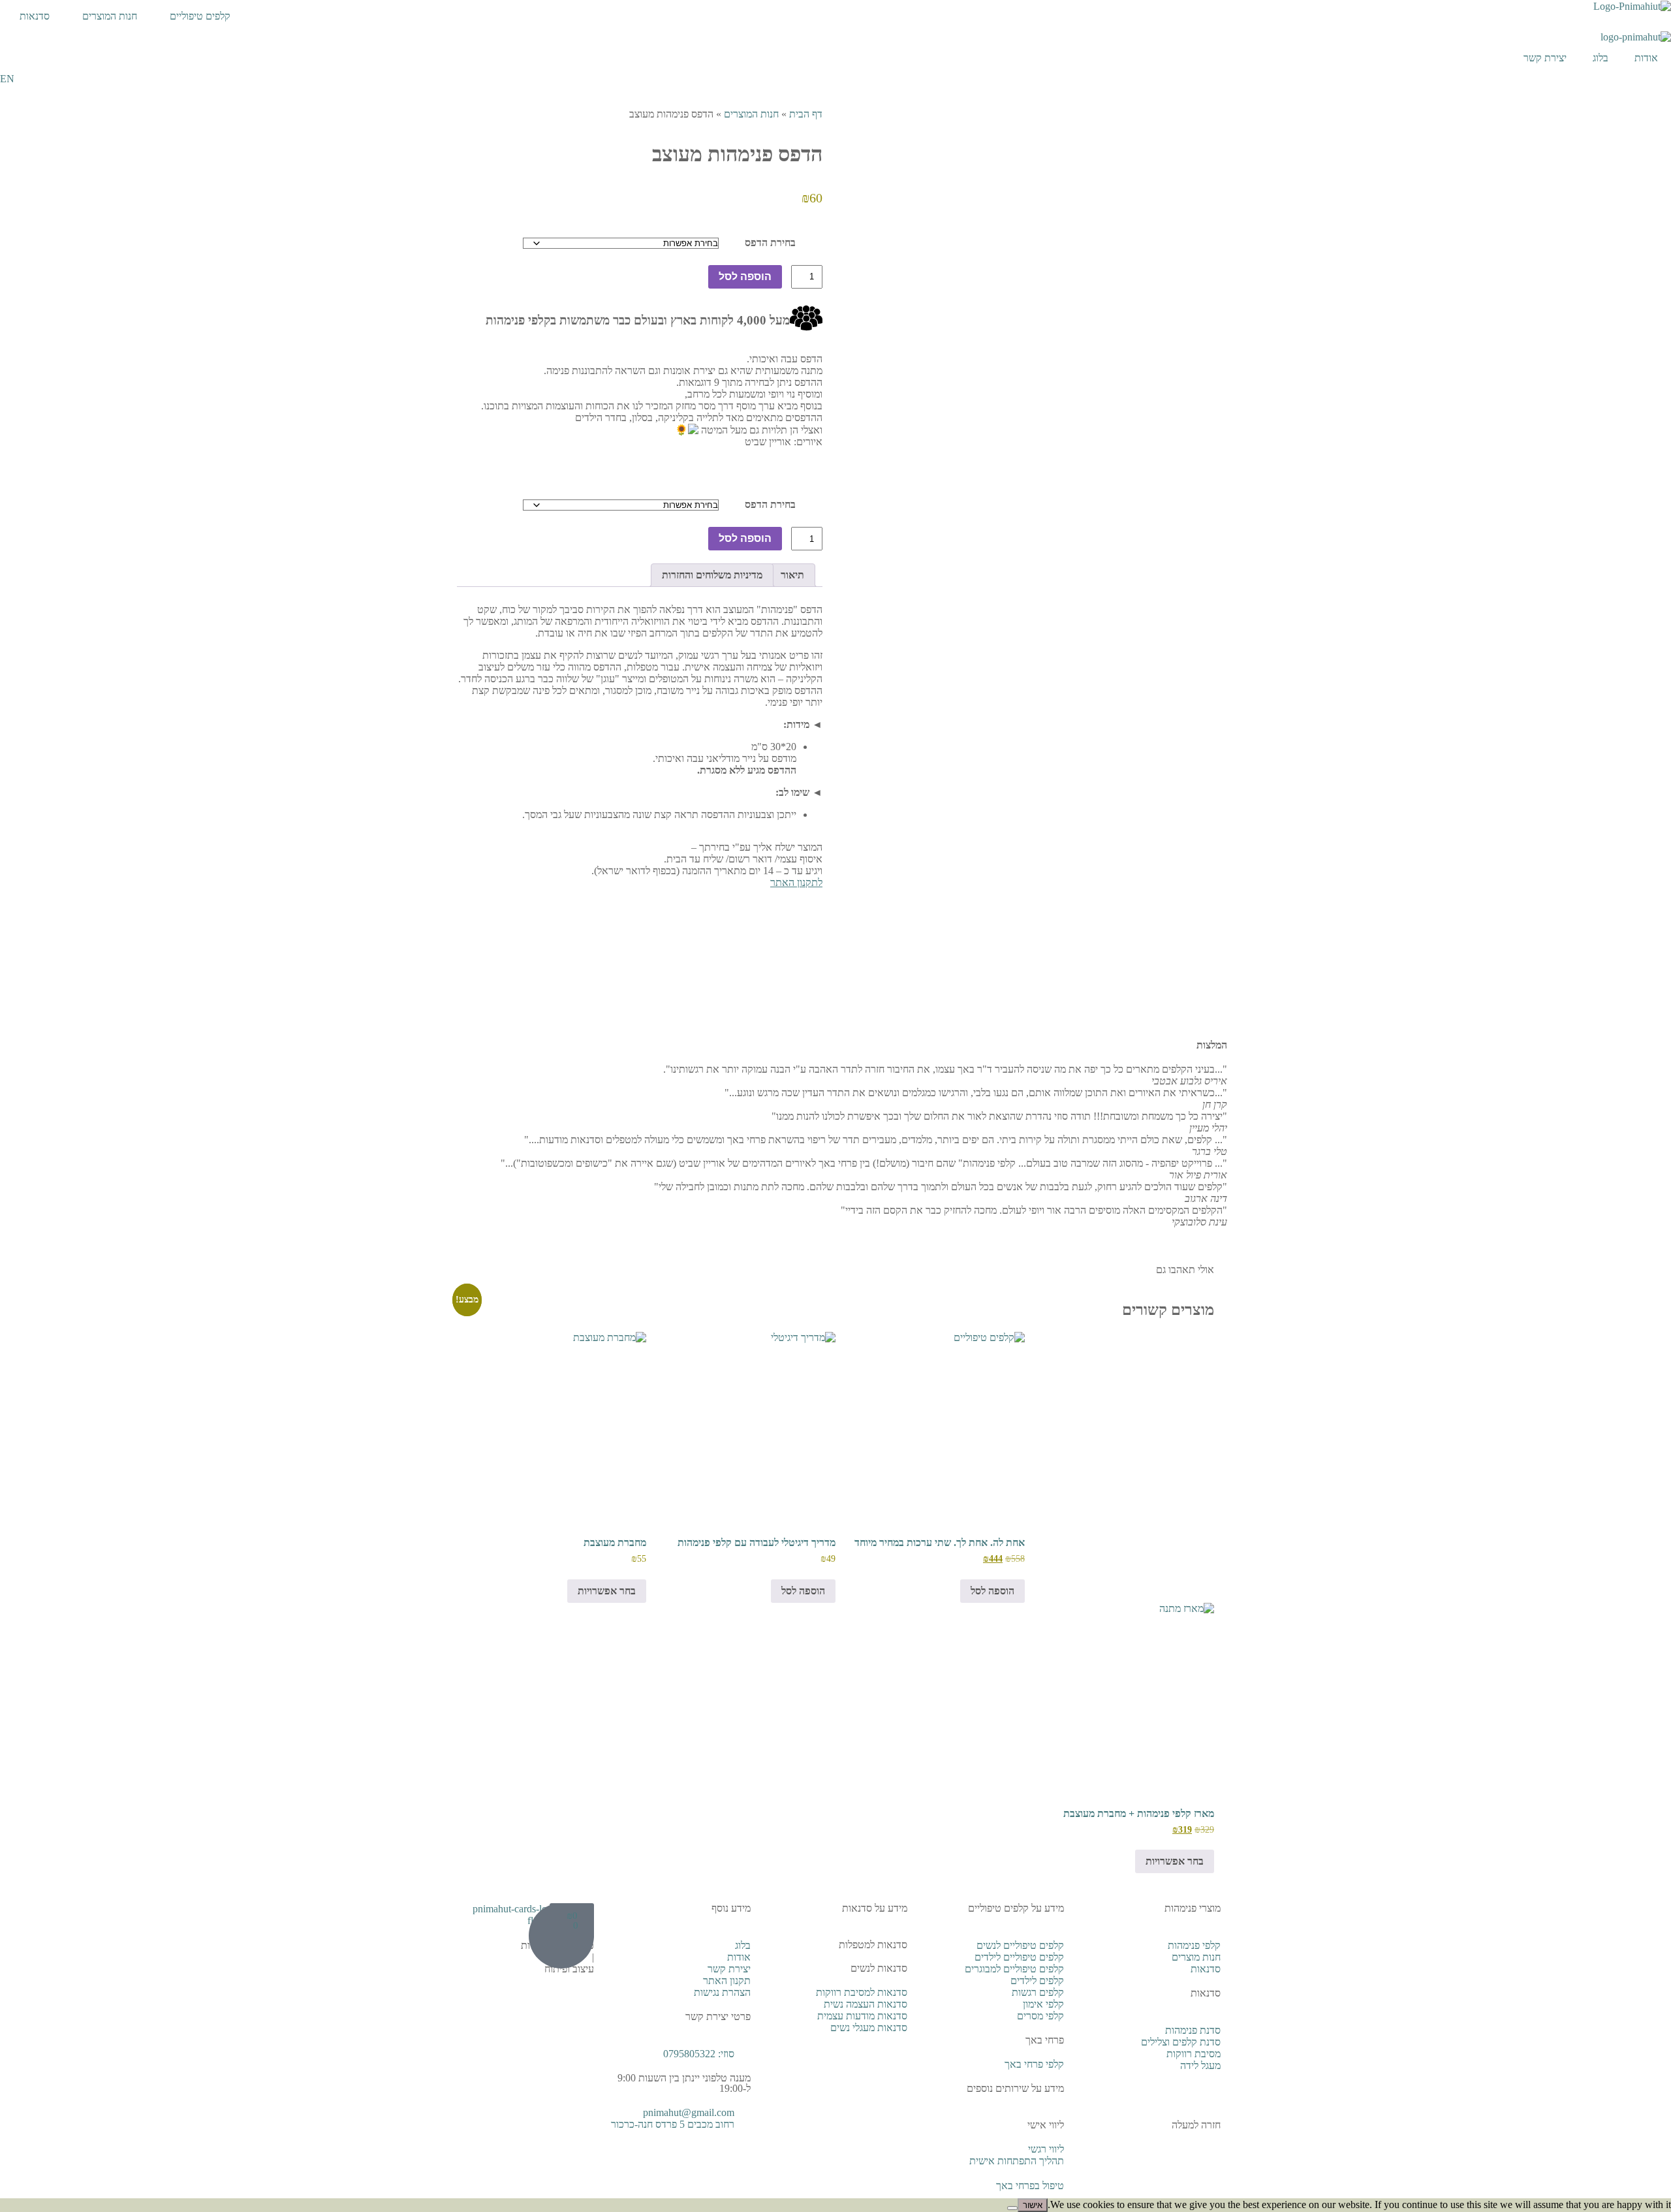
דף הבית (806, 114)
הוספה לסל (745, 276)
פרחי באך (1045, 2040)
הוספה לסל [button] (992, 1591)
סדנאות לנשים (879, 1968)
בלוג (1601, 58)
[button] (835, 1234)
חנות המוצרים (110, 16)
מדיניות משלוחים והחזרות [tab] (712, 575)
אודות (1646, 58)
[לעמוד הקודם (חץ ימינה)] (23, 1106)
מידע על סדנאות (875, 1908)
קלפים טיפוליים (200, 16)
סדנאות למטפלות (873, 1945)
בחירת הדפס (770, 243)
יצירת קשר (1545, 58)
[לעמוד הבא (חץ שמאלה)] (1648, 1106)
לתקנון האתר (796, 882)
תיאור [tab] (792, 575)
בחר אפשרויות (607, 1591)
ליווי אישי (1046, 2125)
